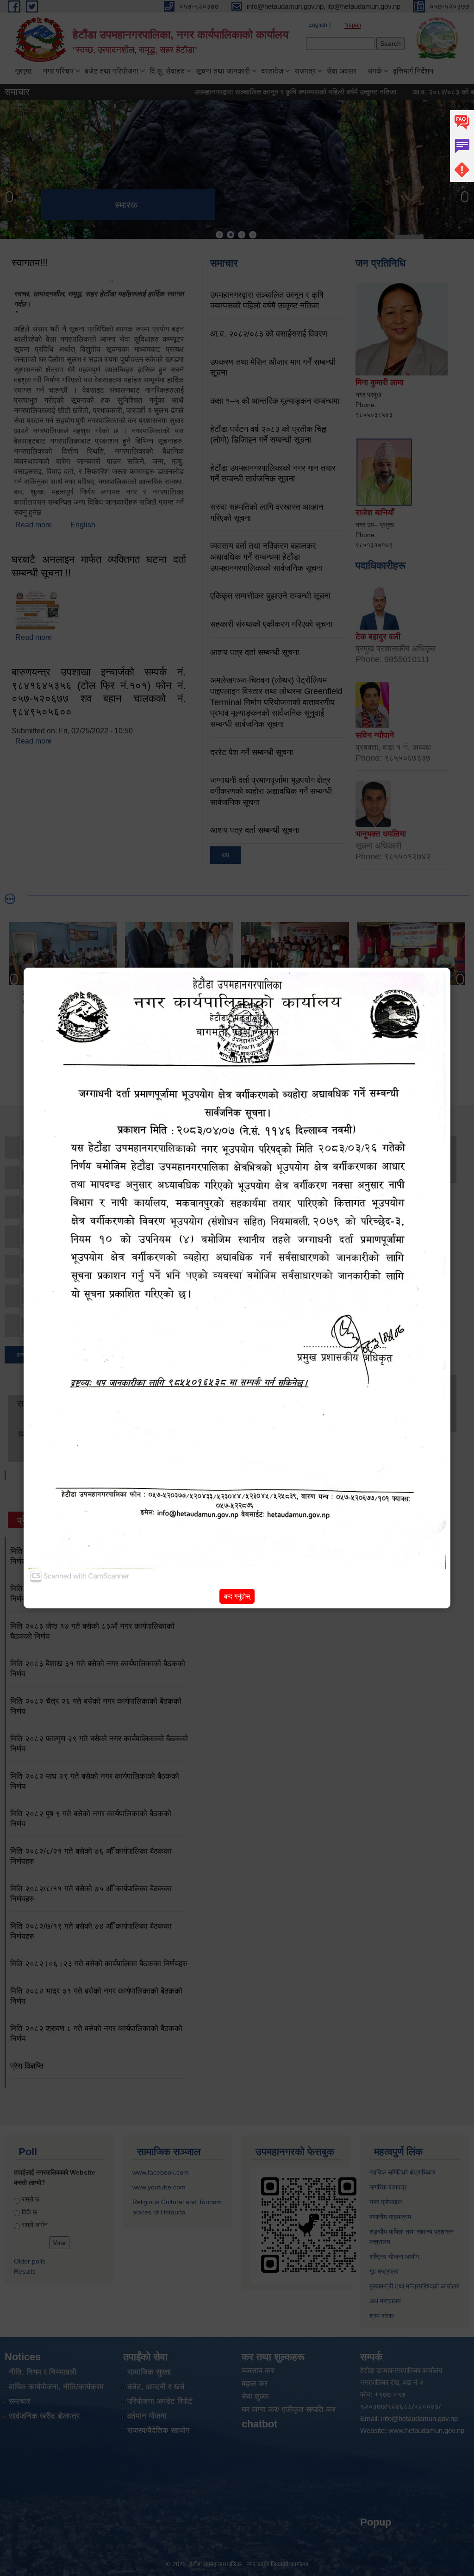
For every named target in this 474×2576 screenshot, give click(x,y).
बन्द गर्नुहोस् (237, 1596)
